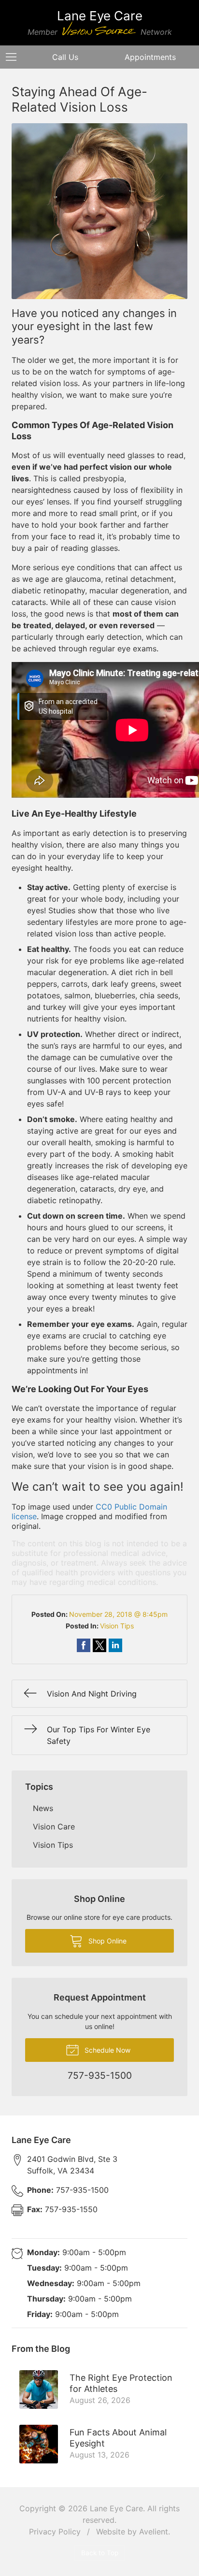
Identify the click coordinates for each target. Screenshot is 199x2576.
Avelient (154, 2532)
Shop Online (107, 1941)
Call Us (65, 57)
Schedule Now (107, 2050)
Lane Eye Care (116, 2508)
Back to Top (100, 2553)
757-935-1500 (68, 2190)
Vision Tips (117, 1626)
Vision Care (54, 1827)
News (43, 1808)
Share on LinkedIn (115, 1645)
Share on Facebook (84, 1645)
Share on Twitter (99, 1645)
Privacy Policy (55, 2532)
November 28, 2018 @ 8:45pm (118, 1614)
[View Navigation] (14, 57)
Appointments (150, 57)
